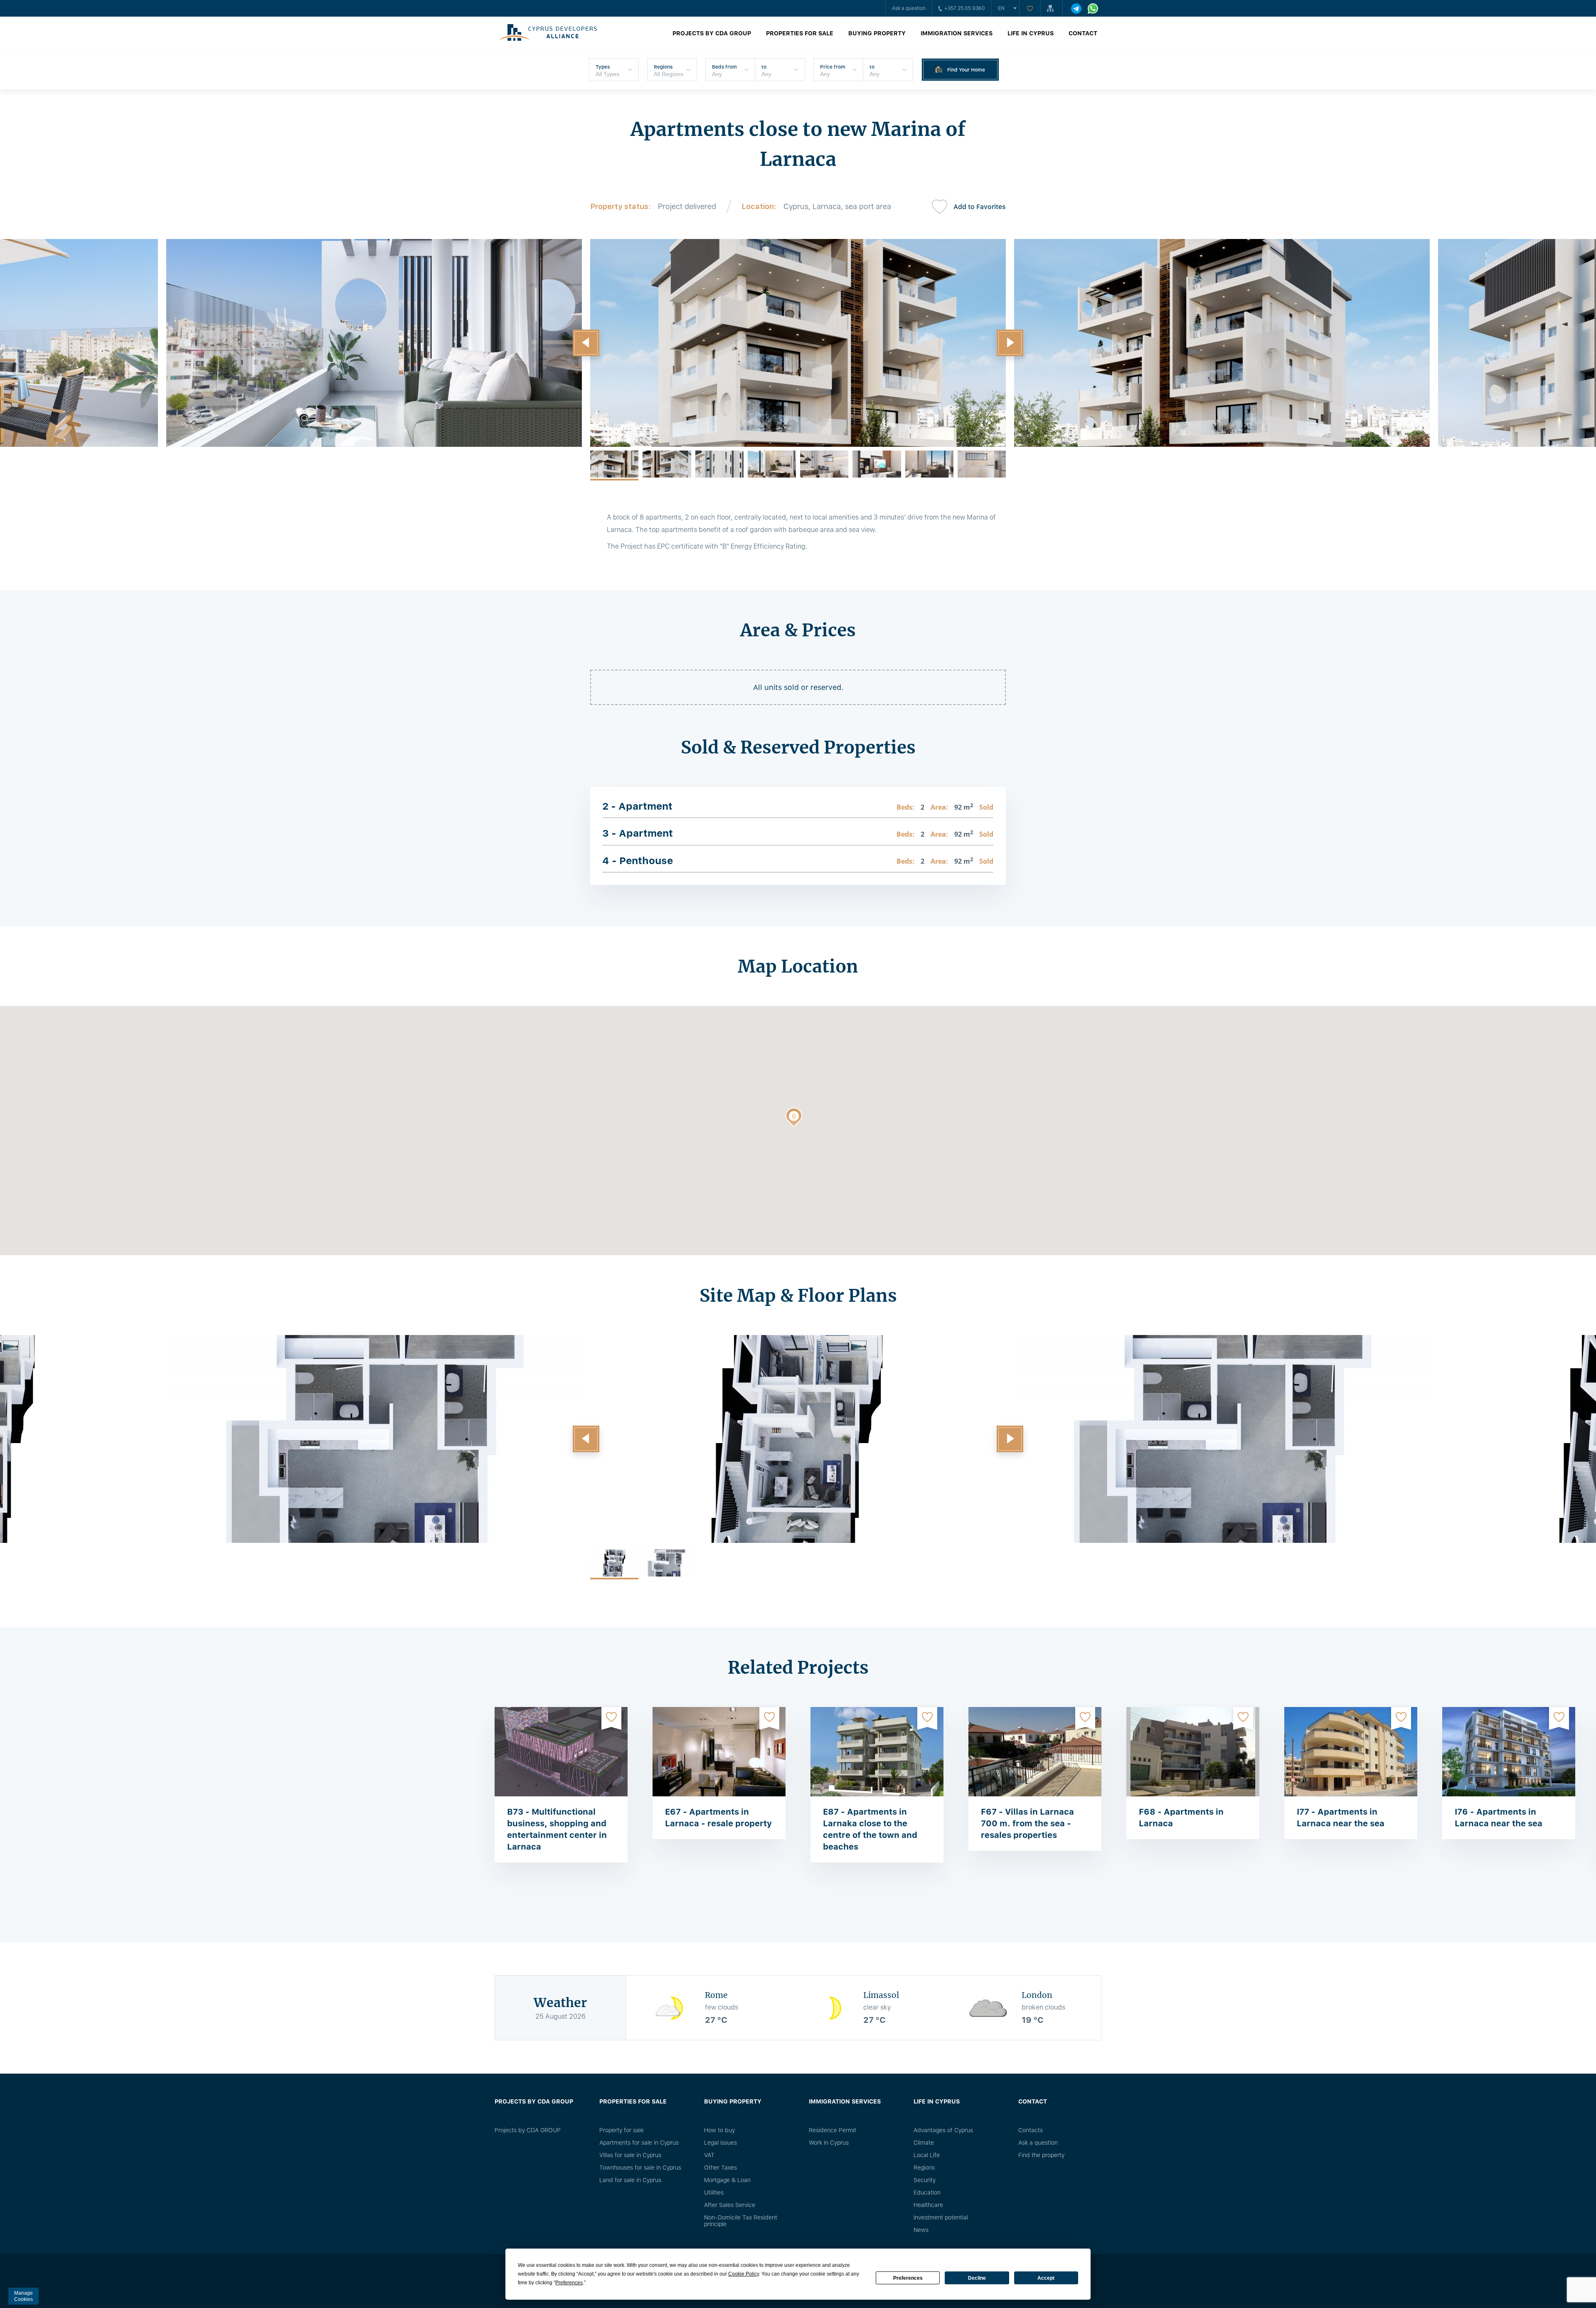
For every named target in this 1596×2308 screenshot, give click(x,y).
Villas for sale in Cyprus (630, 2155)
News (921, 2230)
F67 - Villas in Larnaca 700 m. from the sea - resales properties (1027, 1823)
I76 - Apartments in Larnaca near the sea (1499, 1818)
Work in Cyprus (829, 2143)
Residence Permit (832, 2130)
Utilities (714, 2192)
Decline (977, 2278)
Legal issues (720, 2143)
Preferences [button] (569, 2283)
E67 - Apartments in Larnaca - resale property (718, 1818)
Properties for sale (800, 33)
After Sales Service (730, 2205)
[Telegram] (1076, 9)
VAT (709, 2155)
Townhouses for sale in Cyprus (640, 2168)
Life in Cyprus (1031, 33)
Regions (924, 2168)
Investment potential (941, 2217)
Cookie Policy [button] (744, 2274)
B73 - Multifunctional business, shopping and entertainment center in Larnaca (557, 1829)
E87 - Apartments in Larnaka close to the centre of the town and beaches (870, 1829)
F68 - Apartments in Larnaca (1181, 1818)
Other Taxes (720, 2168)
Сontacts (1031, 2130)
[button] (586, 343)
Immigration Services (957, 33)
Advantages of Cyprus (943, 2130)
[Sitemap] (1052, 8)
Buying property (877, 33)
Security (925, 2180)
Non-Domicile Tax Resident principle (741, 2221)
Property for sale (622, 2130)
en (1001, 8)
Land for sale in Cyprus (630, 2180)
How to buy (719, 2130)
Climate (924, 2143)
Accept (1046, 2278)
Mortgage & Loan (727, 2180)
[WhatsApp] (1093, 9)
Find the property (1041, 2155)
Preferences (908, 2278)
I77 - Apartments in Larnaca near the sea (1341, 1818)
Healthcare (928, 2205)
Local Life (927, 2155)
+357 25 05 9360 (965, 8)
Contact (1083, 33)
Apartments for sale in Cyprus (639, 2143)
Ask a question (909, 8)
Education (927, 2192)
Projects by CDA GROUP (712, 33)
